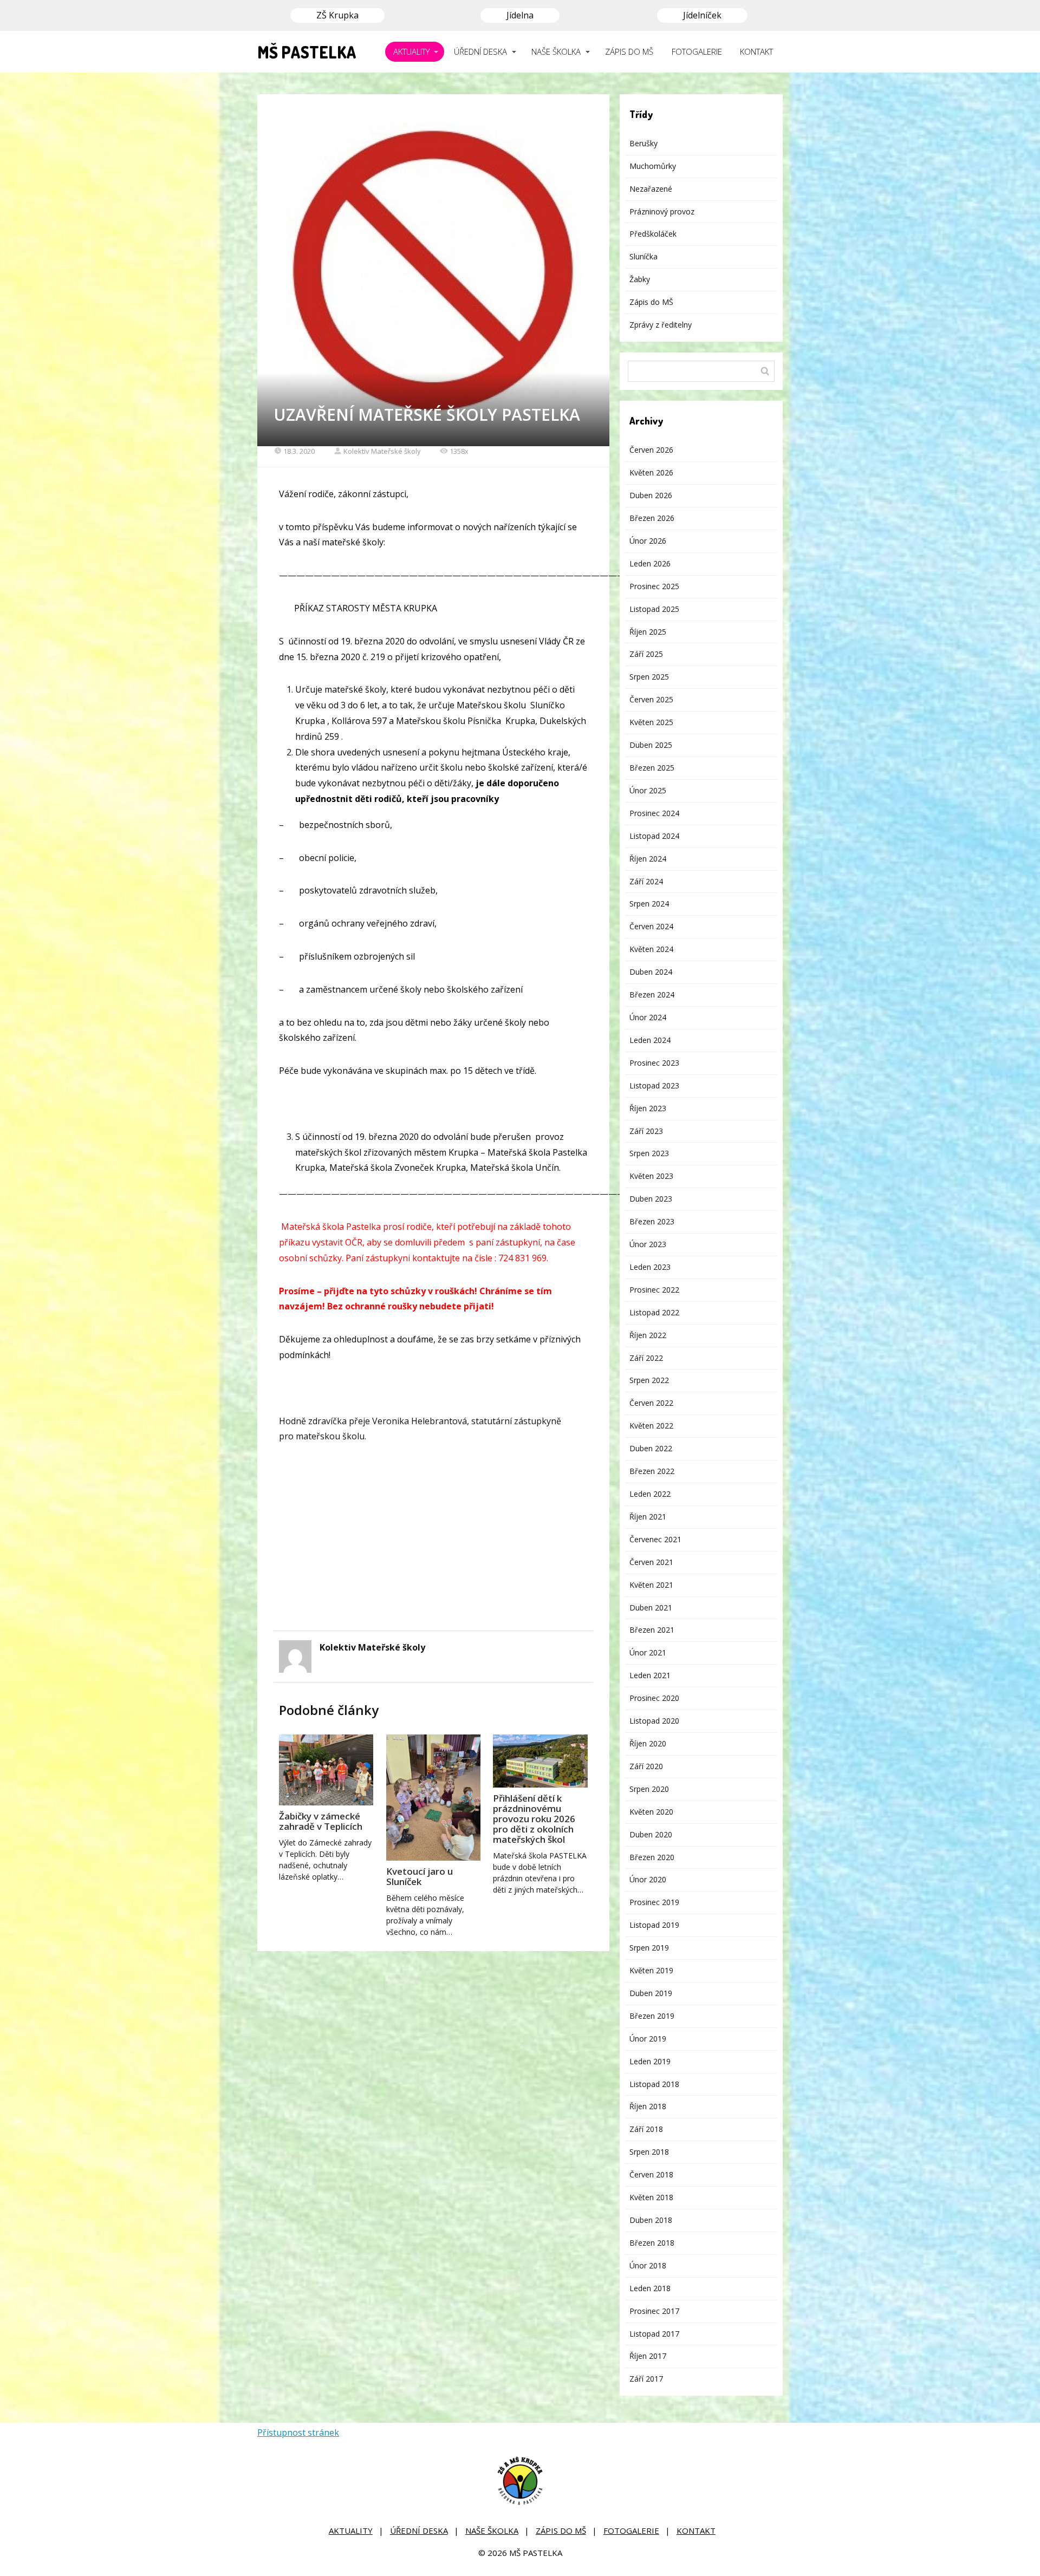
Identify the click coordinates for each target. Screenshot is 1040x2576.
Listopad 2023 (654, 1085)
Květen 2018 (651, 2197)
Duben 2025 (651, 745)
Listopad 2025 (654, 609)
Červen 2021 (651, 1562)
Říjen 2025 (648, 632)
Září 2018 (646, 2129)
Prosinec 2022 (654, 1290)
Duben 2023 (651, 1199)
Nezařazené (651, 189)
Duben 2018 (651, 2220)
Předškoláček (653, 234)
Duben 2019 (651, 1993)
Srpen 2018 (649, 2152)
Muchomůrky (653, 166)
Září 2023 (646, 1131)
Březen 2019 (652, 2016)
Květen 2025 (651, 722)
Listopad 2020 (654, 1721)
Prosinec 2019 (654, 1902)
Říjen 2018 (648, 2106)
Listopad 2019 (654, 1925)
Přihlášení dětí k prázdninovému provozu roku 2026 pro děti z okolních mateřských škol (534, 1819)
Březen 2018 (652, 2243)
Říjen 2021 (648, 1517)
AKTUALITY (411, 51)
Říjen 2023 (648, 1108)
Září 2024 (646, 881)
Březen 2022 (652, 1471)
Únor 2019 (648, 2039)
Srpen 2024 (649, 904)
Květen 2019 (651, 1970)
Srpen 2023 (649, 1153)
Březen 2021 (652, 1630)
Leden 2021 (650, 1675)
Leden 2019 (650, 2061)
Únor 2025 (648, 790)
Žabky (640, 279)
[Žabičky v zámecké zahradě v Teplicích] (326, 1770)
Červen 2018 (651, 2174)
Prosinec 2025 (654, 586)
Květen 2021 (651, 1585)
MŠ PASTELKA (307, 52)
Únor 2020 (648, 1879)
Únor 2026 (648, 541)
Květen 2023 (651, 1176)
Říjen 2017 (648, 2356)
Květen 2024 (651, 949)
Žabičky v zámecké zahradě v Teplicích (321, 1821)
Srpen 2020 (649, 1789)
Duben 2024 (651, 972)
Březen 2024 (652, 994)
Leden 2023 (650, 1267)
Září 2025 (646, 654)
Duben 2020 (651, 1834)
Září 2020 (646, 1766)
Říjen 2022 (648, 1335)
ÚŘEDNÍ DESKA (480, 51)
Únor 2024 (648, 1017)
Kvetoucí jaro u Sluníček (420, 1876)
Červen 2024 (651, 926)
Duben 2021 (651, 1607)
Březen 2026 (652, 518)
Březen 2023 (652, 1221)
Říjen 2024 (648, 859)
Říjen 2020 (648, 1743)
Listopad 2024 (654, 836)
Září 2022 (646, 1358)
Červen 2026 (651, 450)
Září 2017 (646, 2379)
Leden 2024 (650, 1040)
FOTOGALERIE (697, 51)
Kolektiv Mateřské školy (382, 451)
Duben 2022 (651, 1448)
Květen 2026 (651, 472)
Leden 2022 (650, 1494)
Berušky (643, 143)
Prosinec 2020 (654, 1698)
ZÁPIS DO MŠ (629, 51)
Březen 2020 (652, 1857)
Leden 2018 (650, 2288)
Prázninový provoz (662, 211)
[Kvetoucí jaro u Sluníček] (433, 1798)
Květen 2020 (651, 1812)
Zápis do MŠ (651, 302)
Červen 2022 (651, 1403)
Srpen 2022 (649, 1380)
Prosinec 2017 (654, 2311)
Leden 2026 (650, 563)
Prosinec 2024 (654, 813)
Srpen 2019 (649, 1948)
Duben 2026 (651, 495)
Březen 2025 (652, 768)
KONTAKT (756, 51)
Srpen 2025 (649, 677)
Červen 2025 (651, 699)
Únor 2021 (648, 1652)
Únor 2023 (648, 1244)
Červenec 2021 (655, 1539)
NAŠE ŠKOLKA (556, 51)
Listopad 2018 (654, 2084)
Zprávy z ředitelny (661, 325)
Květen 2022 (651, 1426)
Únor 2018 (648, 2265)
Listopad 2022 (654, 1312)
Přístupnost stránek (298, 2432)
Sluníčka (643, 256)
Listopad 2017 (654, 2334)
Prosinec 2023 (654, 1063)
